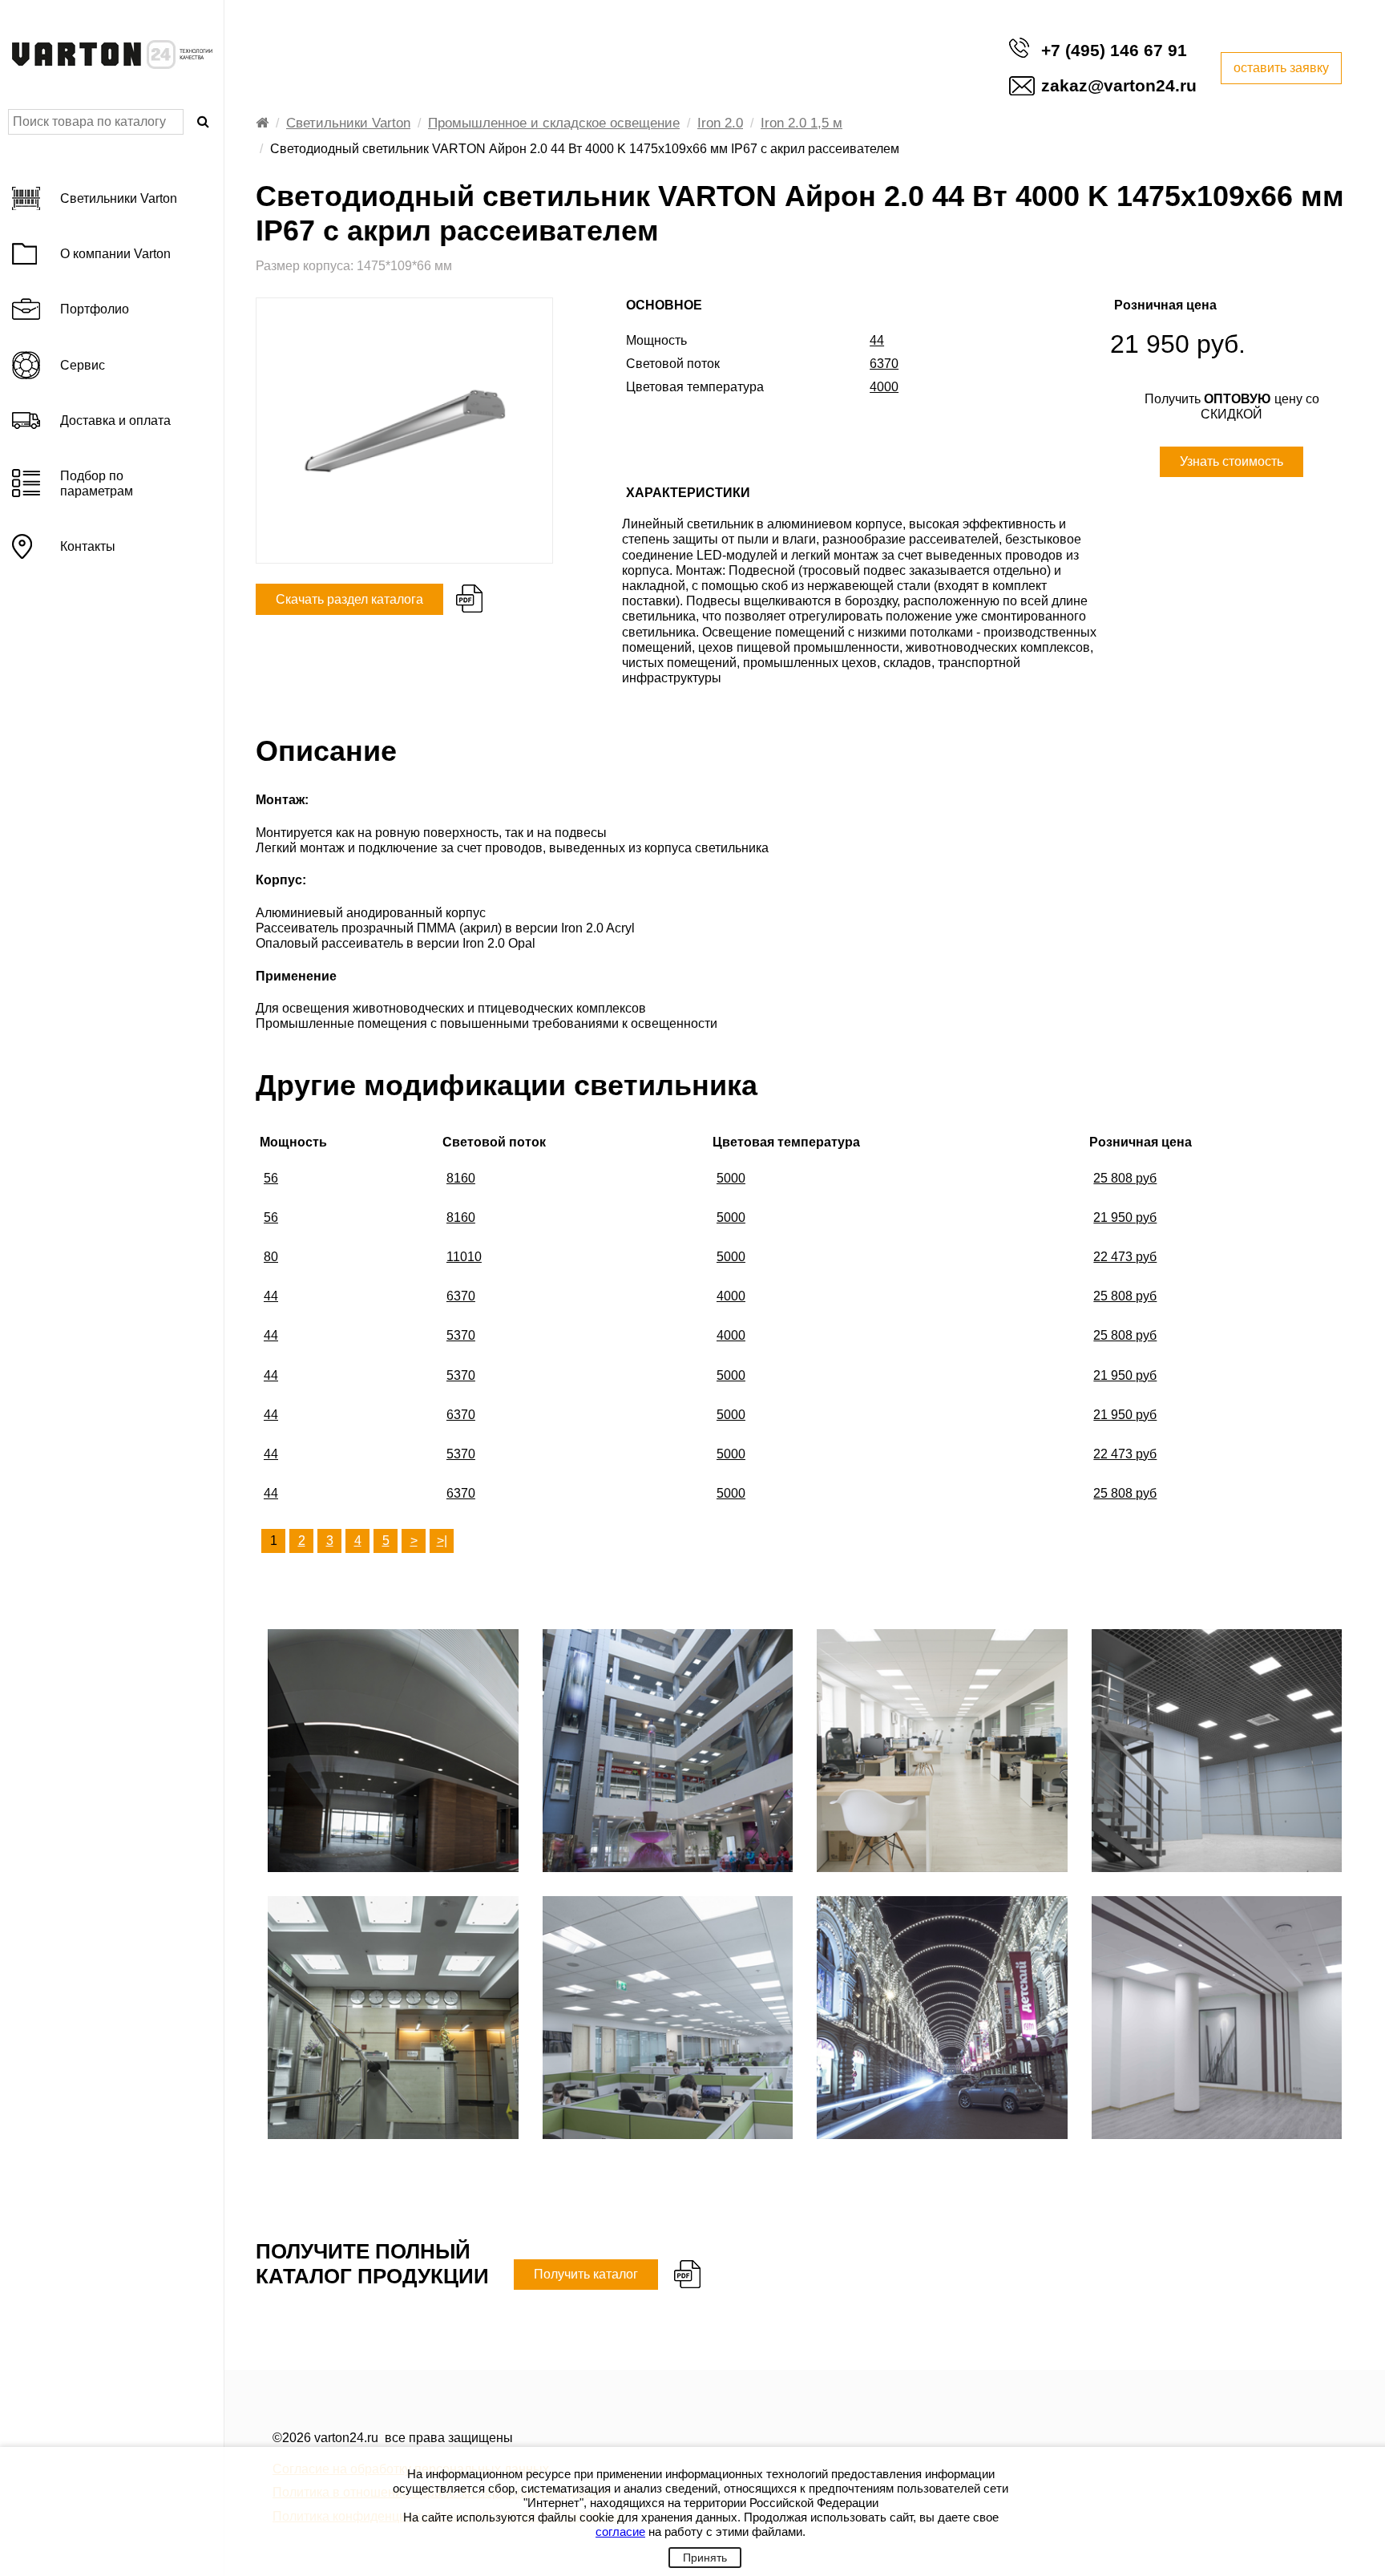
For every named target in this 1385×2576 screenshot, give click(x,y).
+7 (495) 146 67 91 (1114, 50)
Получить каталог (586, 2274)
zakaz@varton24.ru (1119, 85)
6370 (461, 1296)
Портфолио (95, 309)
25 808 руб (1125, 1178)
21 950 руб (1125, 1217)
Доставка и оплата (115, 421)
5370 (461, 1335)
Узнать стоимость (1232, 461)
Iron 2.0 (720, 123)
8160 (461, 1178)
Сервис (83, 365)
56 (271, 1178)
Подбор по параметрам (97, 483)
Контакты (88, 546)
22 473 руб (1125, 1257)
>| (442, 1541)
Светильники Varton (348, 123)
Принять (705, 2558)
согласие (620, 2532)
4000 (731, 1296)
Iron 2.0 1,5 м (802, 123)
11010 (464, 1257)
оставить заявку (1281, 68)
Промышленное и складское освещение (554, 123)
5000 (731, 1178)
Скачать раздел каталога (349, 599)
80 (271, 1257)
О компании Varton (115, 254)
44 (271, 1296)
